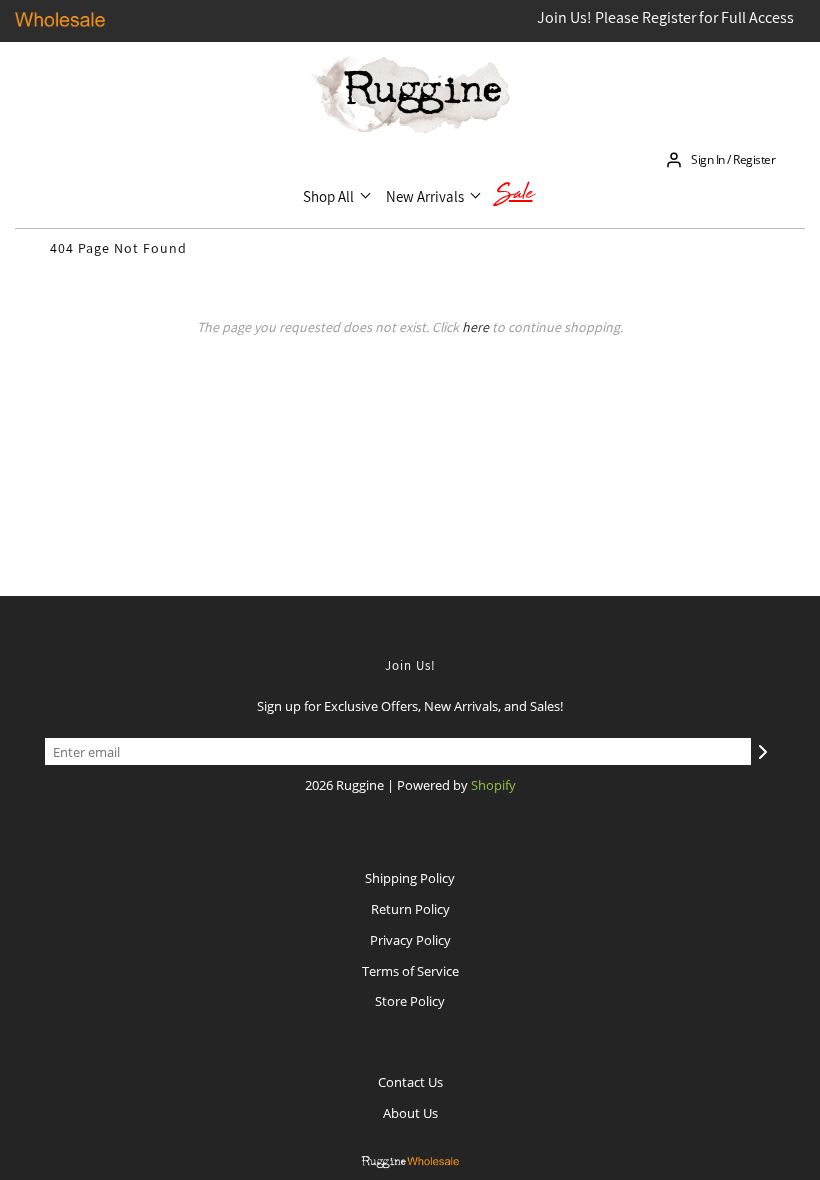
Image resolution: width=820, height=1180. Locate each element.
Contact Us (410, 1082)
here (475, 327)
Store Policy (410, 1001)
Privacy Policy (410, 940)
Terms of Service (410, 971)
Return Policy (410, 909)
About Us (410, 1113)
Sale (514, 196)
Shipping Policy (410, 878)
